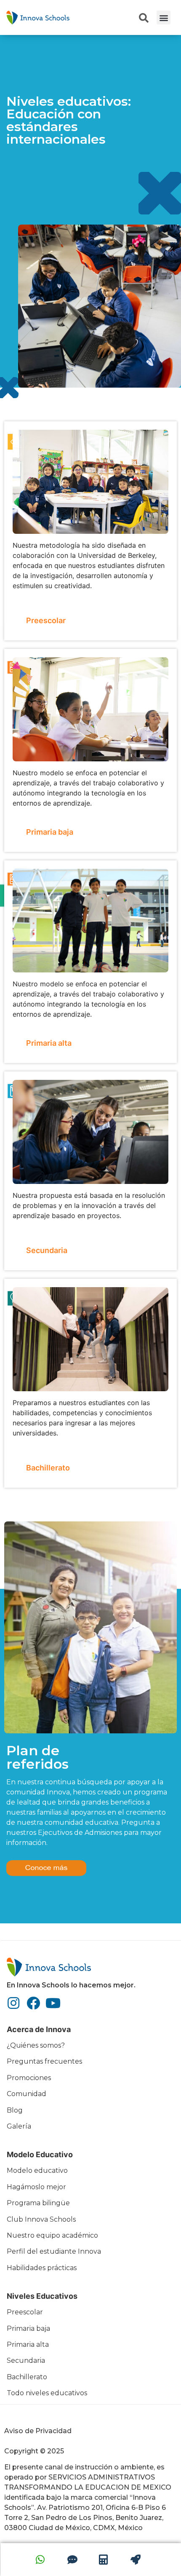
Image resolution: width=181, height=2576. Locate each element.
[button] (164, 17)
